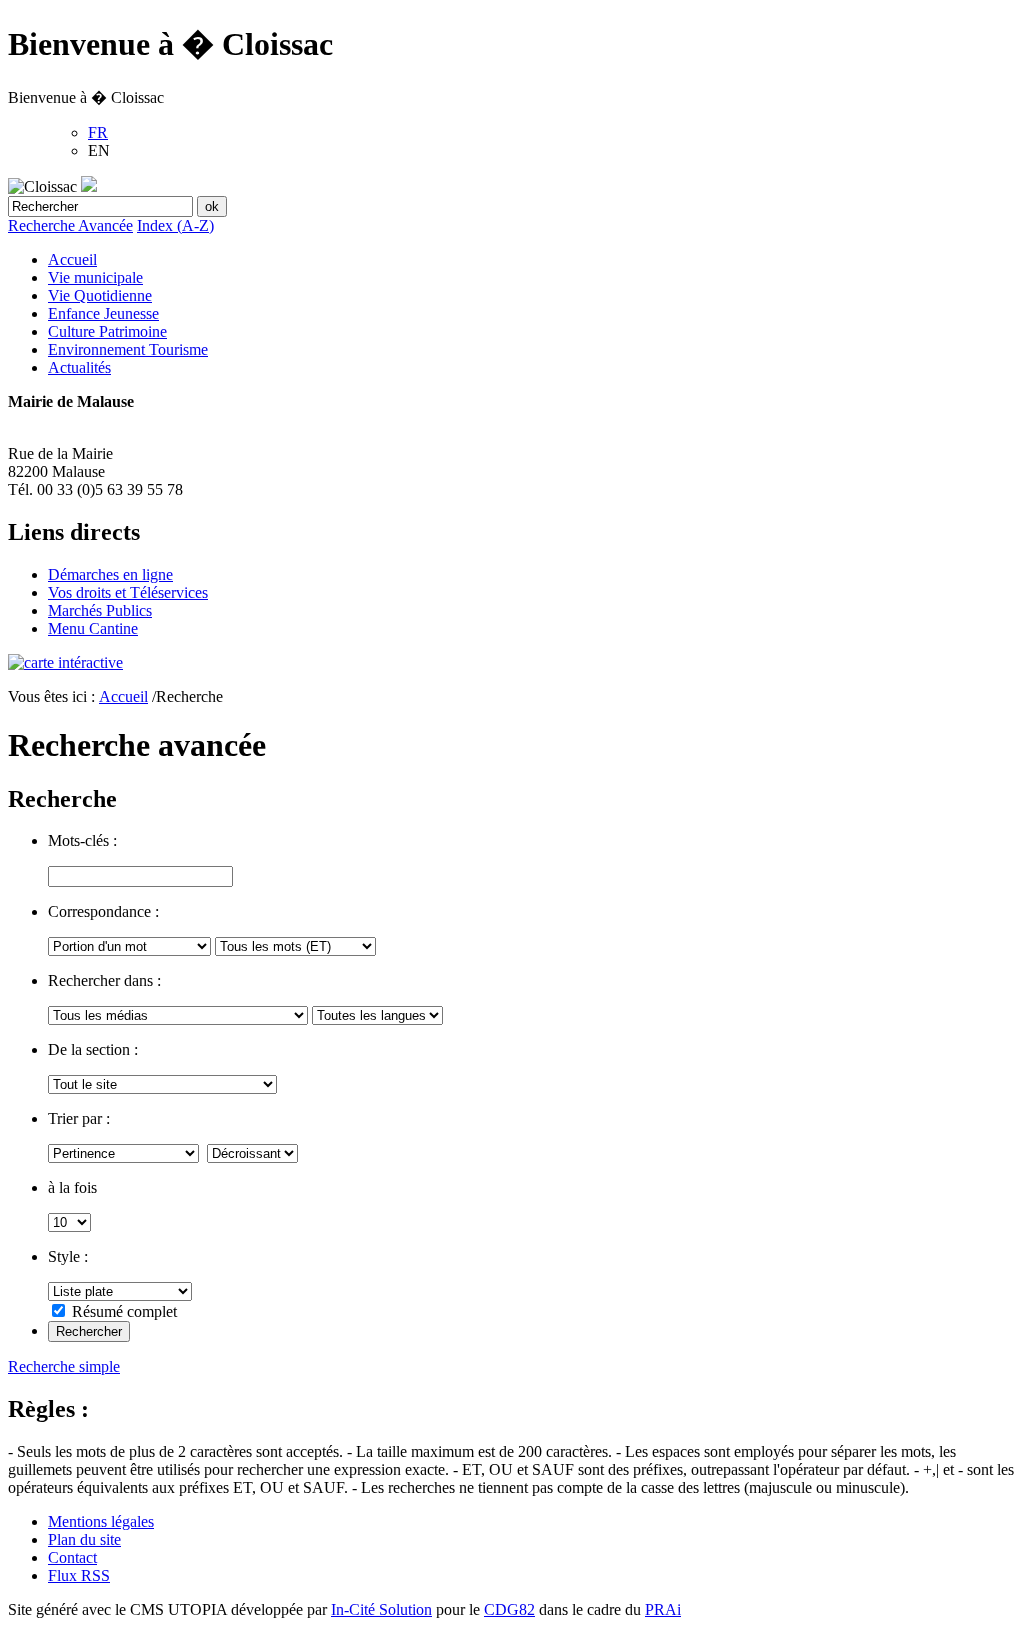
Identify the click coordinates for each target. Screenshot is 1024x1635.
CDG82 (509, 1609)
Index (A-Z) (175, 225)
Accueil (72, 259)
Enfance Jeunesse (103, 313)
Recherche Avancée (70, 225)
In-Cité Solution (381, 1609)
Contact (72, 1557)
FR (98, 132)
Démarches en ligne (110, 574)
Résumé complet (124, 1311)
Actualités (79, 367)
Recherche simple (64, 1366)
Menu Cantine (93, 628)
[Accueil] (89, 186)
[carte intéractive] (65, 662)
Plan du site (84, 1539)
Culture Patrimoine (107, 331)
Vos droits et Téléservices (128, 592)
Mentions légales (101, 1521)
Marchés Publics (100, 610)
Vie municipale (95, 277)
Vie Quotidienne (100, 295)
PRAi (663, 1609)
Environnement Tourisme (128, 349)
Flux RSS (79, 1575)
